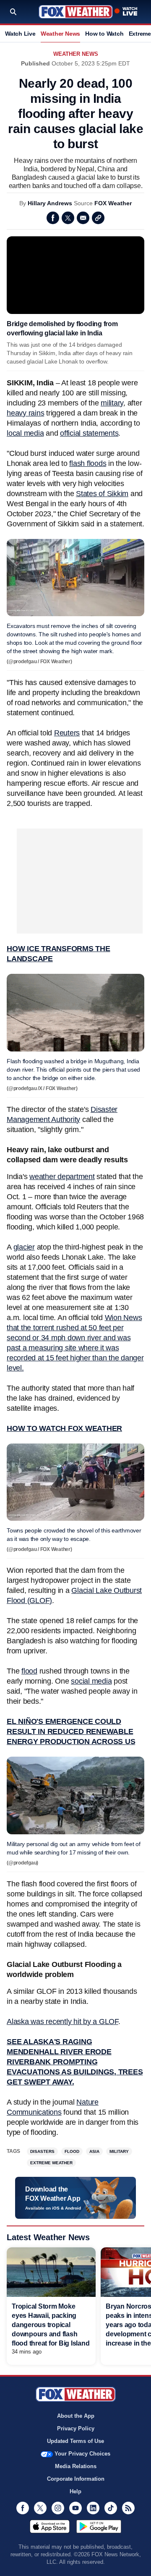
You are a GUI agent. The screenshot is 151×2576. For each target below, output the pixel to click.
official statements (89, 433)
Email (83, 218)
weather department (62, 1177)
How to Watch (104, 34)
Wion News (124, 1318)
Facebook (53, 218)
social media (91, 1681)
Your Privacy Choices (82, 2454)
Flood (72, 2151)
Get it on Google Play (99, 2526)
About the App (76, 2416)
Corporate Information (76, 2479)
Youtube (75, 2508)
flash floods (88, 463)
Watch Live (20, 34)
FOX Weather (113, 203)
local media (25, 433)
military (112, 403)
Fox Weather (76, 12)
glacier (24, 1247)
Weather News (60, 34)
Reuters (67, 733)
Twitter (68, 218)
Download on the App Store (50, 2526)
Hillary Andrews (50, 203)
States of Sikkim (102, 494)
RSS (128, 2508)
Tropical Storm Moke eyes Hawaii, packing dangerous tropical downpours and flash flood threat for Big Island (51, 2325)
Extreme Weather (51, 2163)
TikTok (111, 2508)
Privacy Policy (76, 2428)
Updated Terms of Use (75, 2441)
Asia (94, 2151)
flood (29, 1671)
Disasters (42, 2151)
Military (119, 2151)
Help (75, 2491)
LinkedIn (93, 2508)
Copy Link (98, 218)
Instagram (58, 2508)
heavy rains (25, 413)
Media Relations (76, 2466)
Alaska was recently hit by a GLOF (62, 2022)
